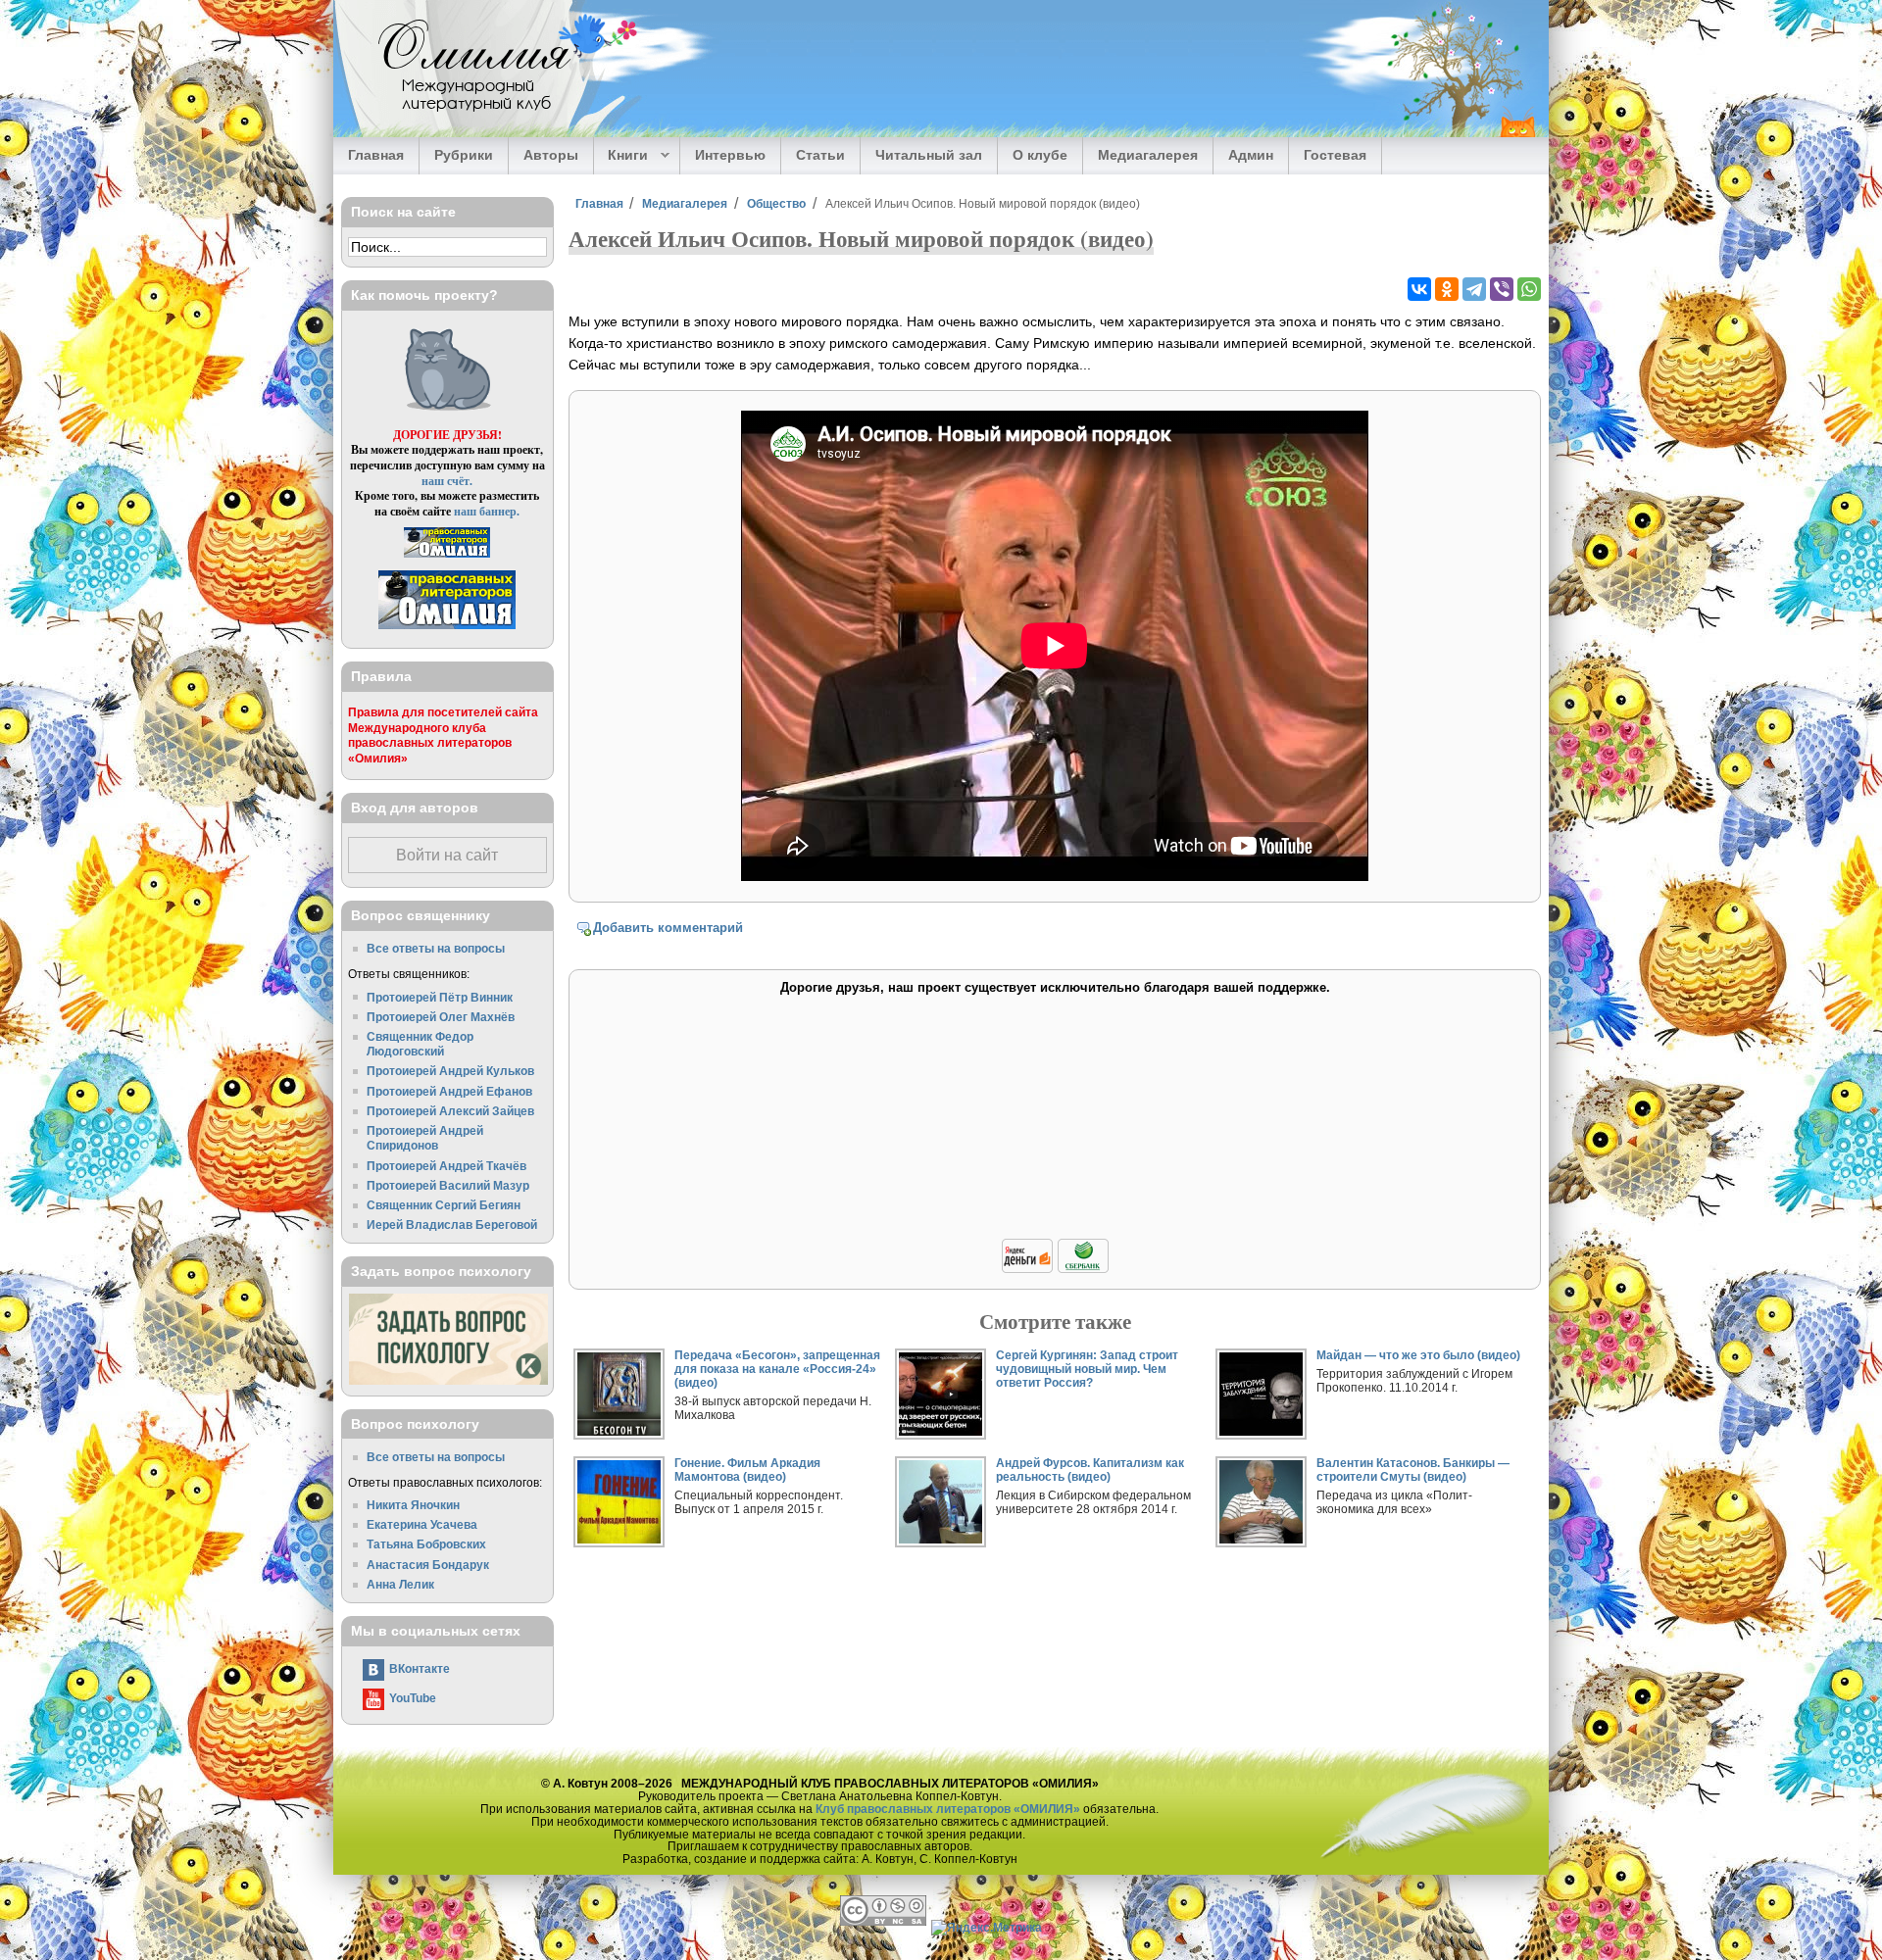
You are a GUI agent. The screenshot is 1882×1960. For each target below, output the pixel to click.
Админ (1251, 155)
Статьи (820, 155)
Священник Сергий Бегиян (444, 1205)
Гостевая (1335, 155)
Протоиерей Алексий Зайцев (450, 1111)
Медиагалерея (1148, 155)
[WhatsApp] (1529, 289)
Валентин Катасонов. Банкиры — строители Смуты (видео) (1413, 1470)
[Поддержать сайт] (1055, 1270)
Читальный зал (929, 155)
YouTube (413, 1698)
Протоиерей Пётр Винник (440, 997)
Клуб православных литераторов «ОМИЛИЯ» (948, 1809)
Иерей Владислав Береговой (452, 1225)
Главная (376, 155)
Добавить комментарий (668, 928)
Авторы (551, 155)
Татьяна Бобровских (426, 1544)
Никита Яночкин (413, 1505)
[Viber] (1502, 289)
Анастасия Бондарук (428, 1565)
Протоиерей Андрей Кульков (450, 1071)
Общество (776, 203)
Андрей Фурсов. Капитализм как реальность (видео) (1090, 1470)
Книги (621, 156)
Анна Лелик (400, 1584)
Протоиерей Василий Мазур (448, 1185)
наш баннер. (487, 511)
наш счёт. (447, 481)
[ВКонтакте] (1419, 289)
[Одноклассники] (1447, 289)
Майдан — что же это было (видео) (1418, 1355)
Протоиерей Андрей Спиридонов (425, 1138)
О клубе (1040, 155)
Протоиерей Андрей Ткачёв (446, 1166)
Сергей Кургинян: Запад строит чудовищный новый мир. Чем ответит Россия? (1087, 1369)
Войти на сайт (447, 855)
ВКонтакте (420, 1668)
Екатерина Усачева (422, 1524)
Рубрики (464, 155)
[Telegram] (1474, 289)
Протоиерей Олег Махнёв (441, 1017)
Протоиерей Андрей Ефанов (449, 1091)
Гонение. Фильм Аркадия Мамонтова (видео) (747, 1470)
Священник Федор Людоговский (420, 1044)
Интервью (730, 155)
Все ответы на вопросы (436, 948)
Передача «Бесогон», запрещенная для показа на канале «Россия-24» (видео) (777, 1369)
